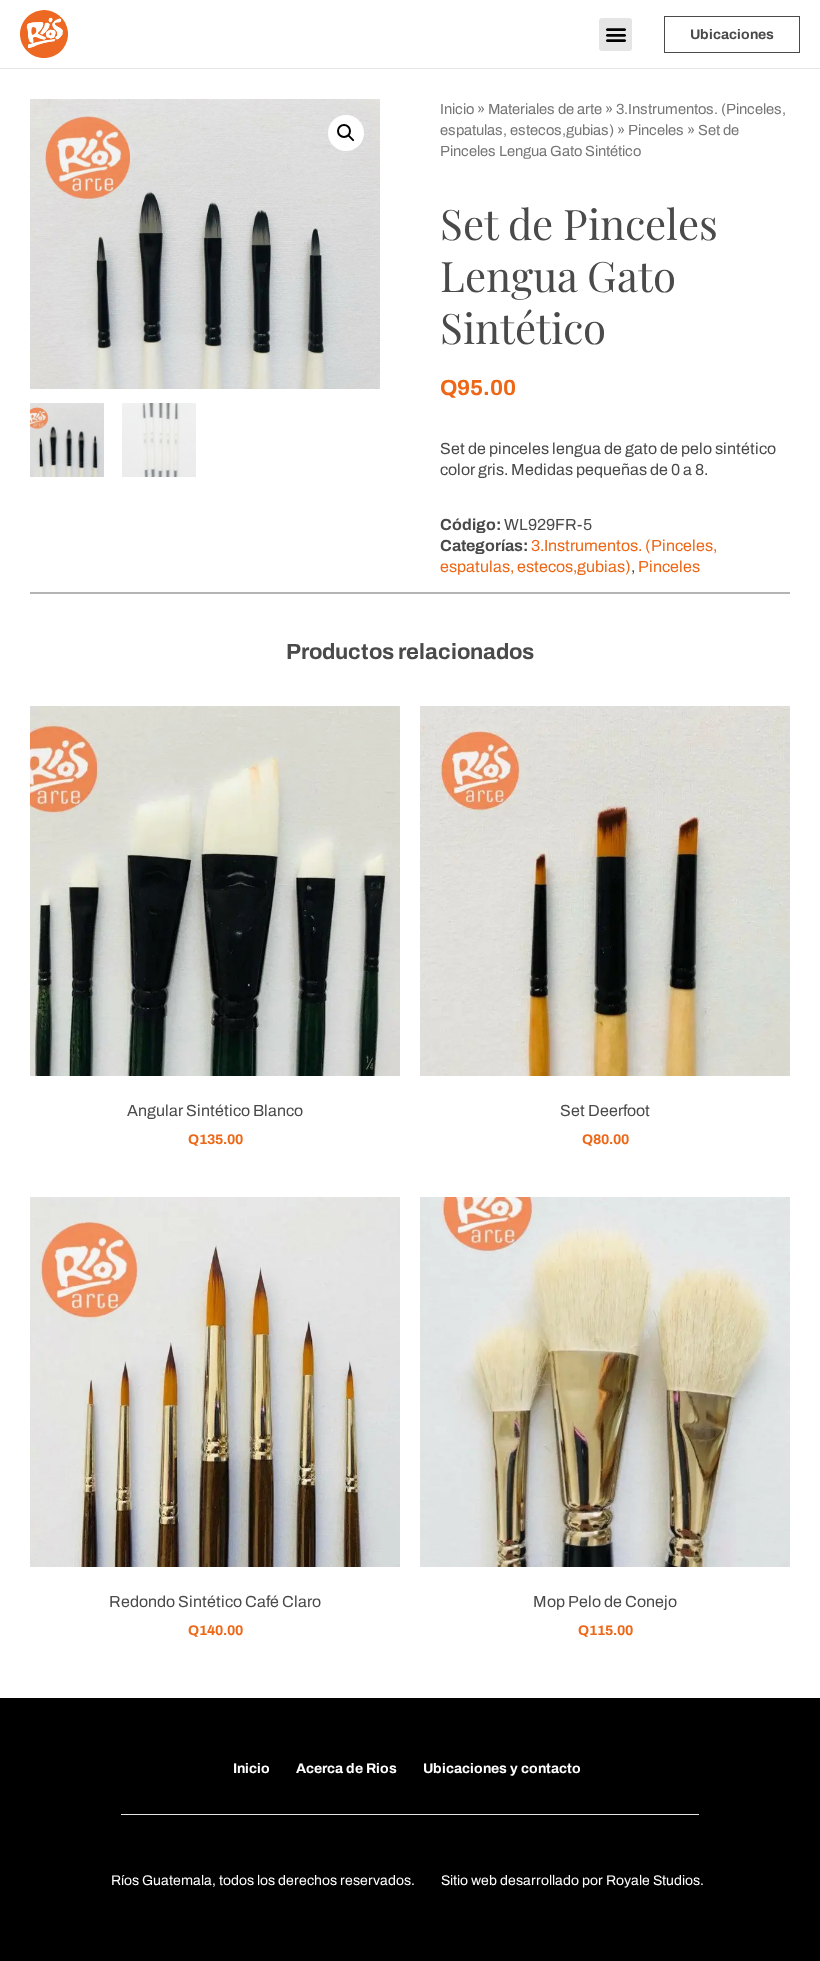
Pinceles (656, 130)
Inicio (457, 109)
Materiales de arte (545, 109)
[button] (615, 34)
